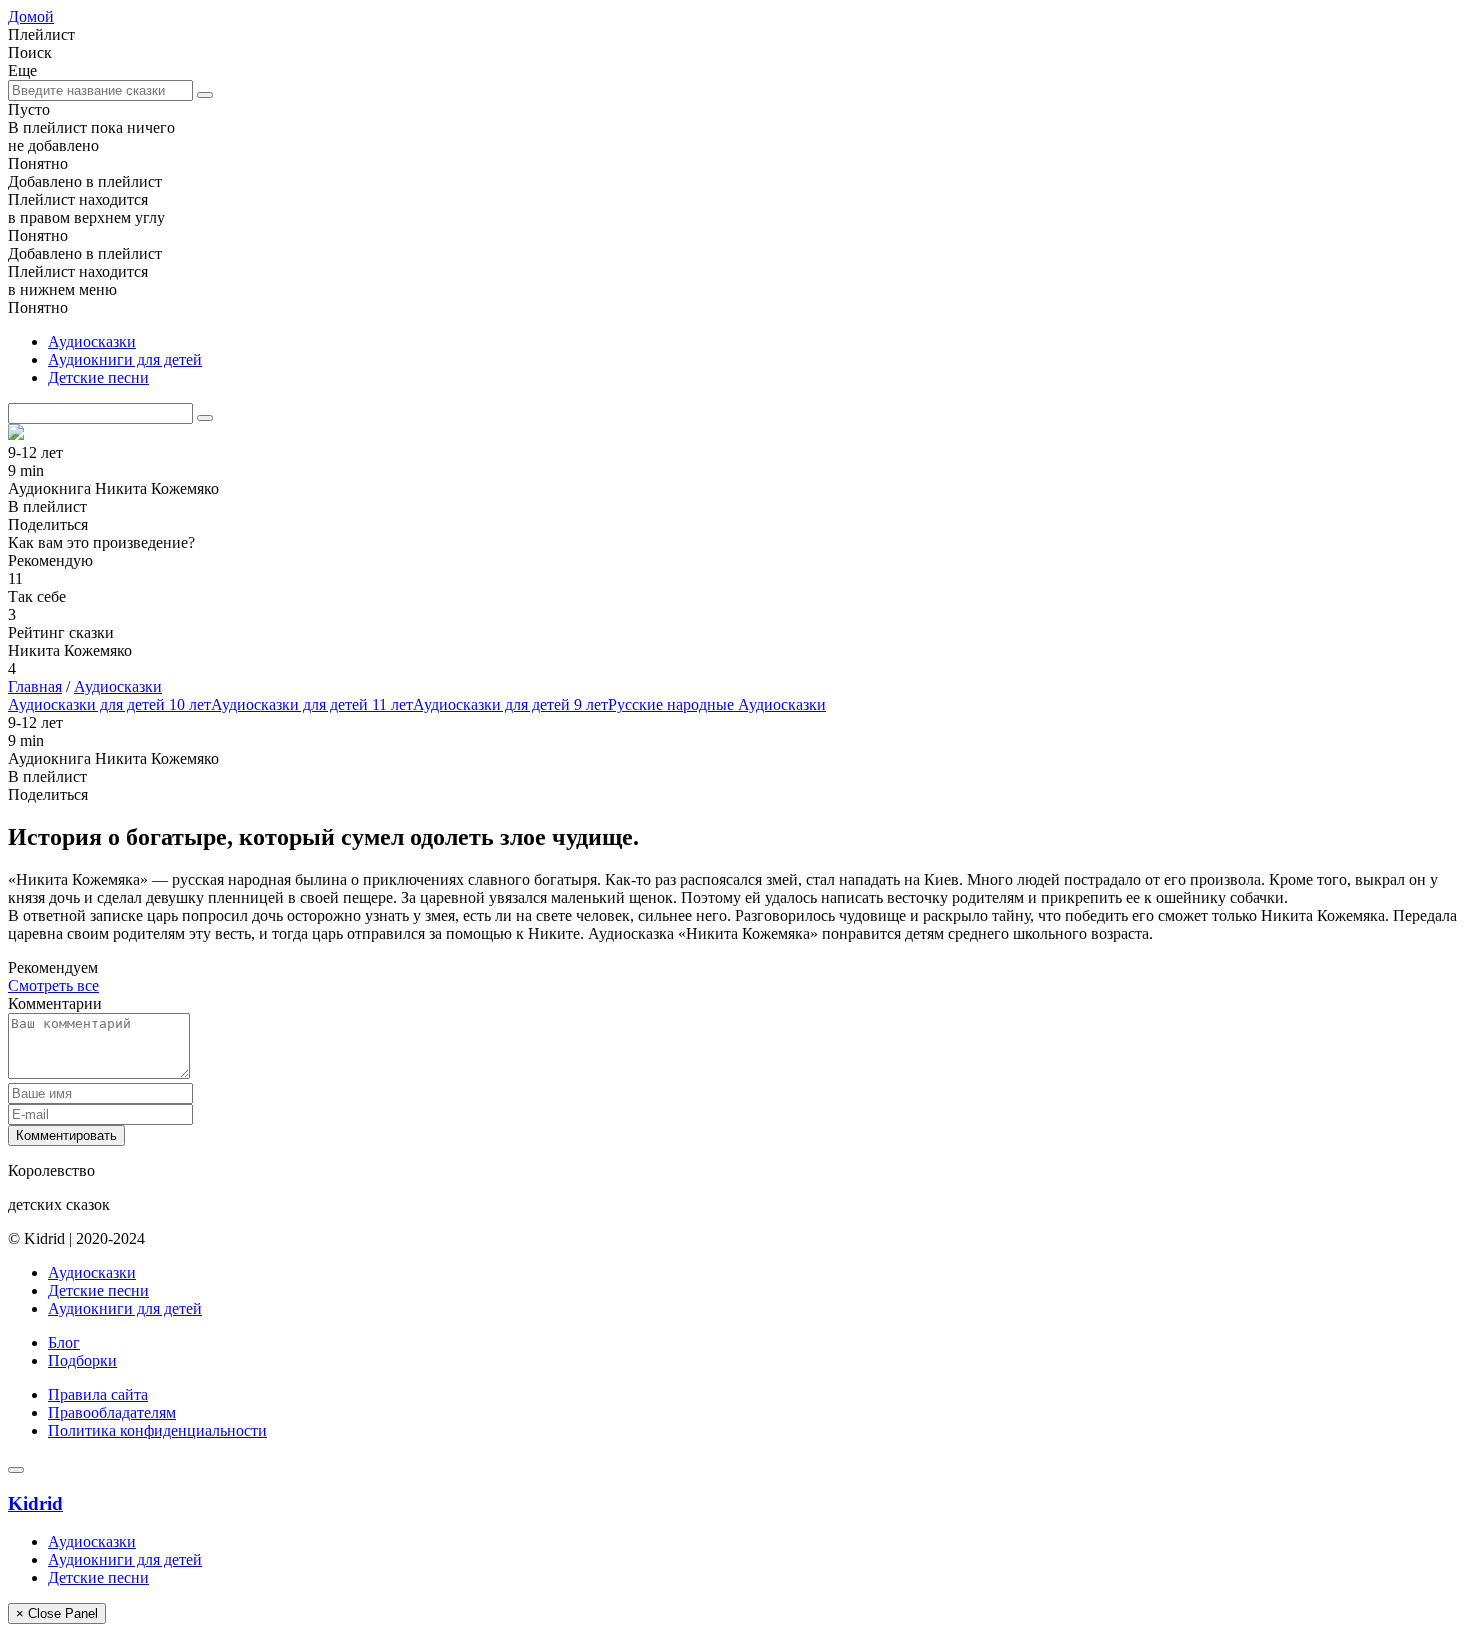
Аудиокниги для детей (125, 359)
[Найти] (205, 95)
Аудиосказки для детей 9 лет (510, 704)
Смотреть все (53, 985)
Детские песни (98, 377)
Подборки (82, 1360)
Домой (31, 16)
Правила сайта (98, 1394)
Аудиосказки (92, 341)
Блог (64, 1342)
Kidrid (35, 1503)
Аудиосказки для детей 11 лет (312, 704)
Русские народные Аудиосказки (717, 704)
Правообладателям (112, 1412)
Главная (35, 686)
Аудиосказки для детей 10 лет (109, 704)
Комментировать (66, 1135)
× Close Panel (57, 1613)
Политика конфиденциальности (157, 1430)
